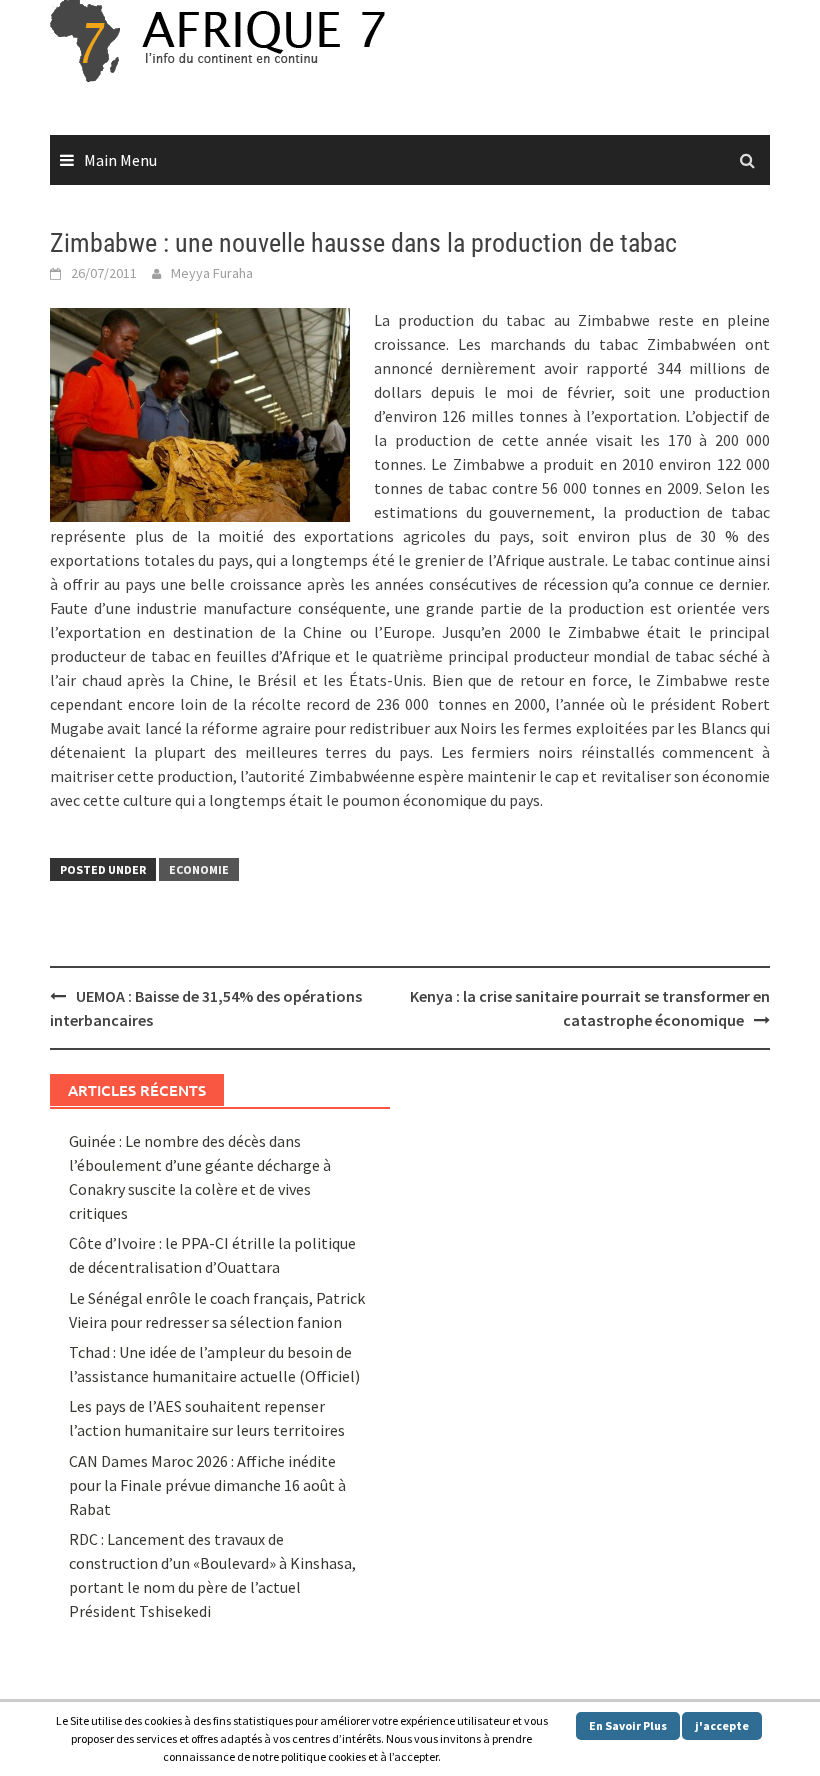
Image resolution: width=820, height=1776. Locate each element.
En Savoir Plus (628, 1725)
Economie (199, 869)
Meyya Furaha (212, 273)
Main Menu (120, 160)
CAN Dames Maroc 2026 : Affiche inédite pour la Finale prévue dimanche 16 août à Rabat (207, 1485)
